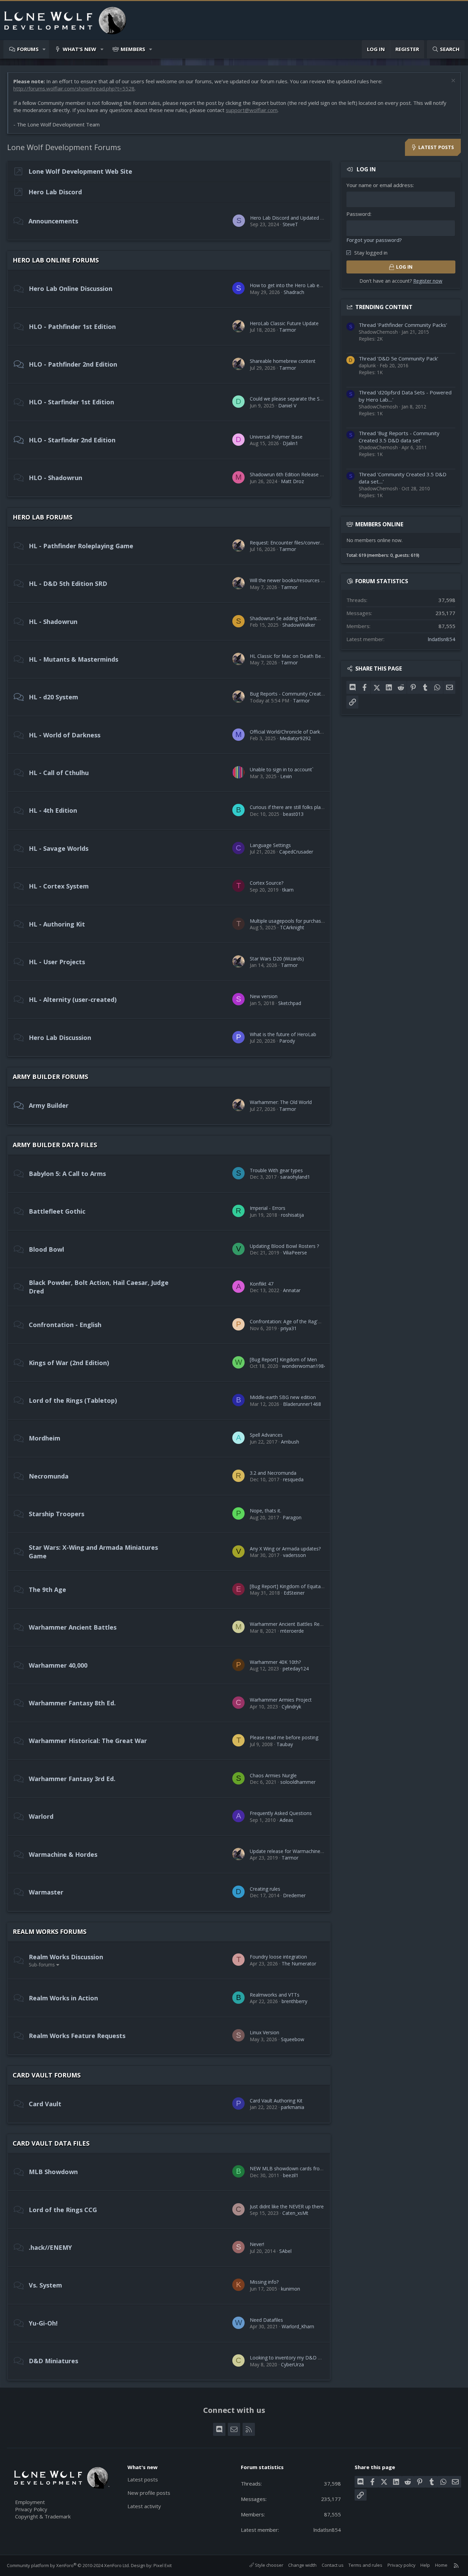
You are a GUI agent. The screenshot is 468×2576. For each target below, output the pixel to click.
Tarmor (288, 330)
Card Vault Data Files (51, 2143)
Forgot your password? (374, 240)
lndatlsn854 (442, 639)
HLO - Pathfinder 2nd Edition (73, 364)
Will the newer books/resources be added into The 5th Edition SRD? (325, 580)
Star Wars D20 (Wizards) (277, 959)
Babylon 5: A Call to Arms (67, 1174)
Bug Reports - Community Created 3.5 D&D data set (308, 694)
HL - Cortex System (59, 886)
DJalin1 (290, 443)
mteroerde (292, 1631)
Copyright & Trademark (43, 2516)
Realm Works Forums (50, 1931)
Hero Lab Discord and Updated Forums (294, 218)
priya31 (289, 1328)
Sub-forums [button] (42, 1965)
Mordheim (45, 1438)
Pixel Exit (163, 2565)
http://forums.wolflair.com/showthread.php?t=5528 (74, 88)
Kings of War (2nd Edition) (69, 1363)
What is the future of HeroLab (283, 1034)
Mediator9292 (295, 738)
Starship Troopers (57, 1514)
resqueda (293, 1479)
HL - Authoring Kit (57, 924)
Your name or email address (380, 185)
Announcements (53, 221)
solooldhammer (298, 1782)
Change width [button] (302, 2565)
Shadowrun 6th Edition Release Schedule (295, 474)
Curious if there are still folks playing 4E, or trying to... (308, 807)
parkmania (293, 2107)
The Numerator (299, 1964)
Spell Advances (266, 1435)
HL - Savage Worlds (59, 848)
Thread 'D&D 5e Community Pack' (398, 358)
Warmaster (46, 1892)
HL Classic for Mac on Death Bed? (288, 656)
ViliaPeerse (295, 1253)
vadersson (294, 1555)
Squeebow (293, 2039)
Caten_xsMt (295, 2213)
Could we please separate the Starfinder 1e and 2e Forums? (316, 399)
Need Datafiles (266, 2320)
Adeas (286, 1820)
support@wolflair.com (252, 110)
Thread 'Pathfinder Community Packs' (403, 325)
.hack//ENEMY (50, 2247)
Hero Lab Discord (55, 192)
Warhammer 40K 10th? (275, 1662)
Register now (428, 281)
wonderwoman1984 (304, 1366)
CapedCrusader (296, 852)
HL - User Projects (57, 962)
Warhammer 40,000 (58, 1665)
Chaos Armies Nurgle (273, 1775)
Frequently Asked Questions (281, 1813)
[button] (44, 49)
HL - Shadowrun (53, 622)
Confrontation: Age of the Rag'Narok (291, 1321)
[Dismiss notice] (452, 81)
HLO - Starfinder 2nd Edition (72, 440)
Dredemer (294, 1895)
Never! (257, 2244)
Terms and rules (365, 2565)
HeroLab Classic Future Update (284, 323)
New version (264, 996)
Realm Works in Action (63, 1998)
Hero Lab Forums (42, 517)
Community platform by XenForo (68, 2565)
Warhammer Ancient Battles (73, 1627)
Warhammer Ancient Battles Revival (290, 1624)
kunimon (291, 2289)
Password (358, 214)
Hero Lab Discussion (60, 1038)
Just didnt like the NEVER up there (287, 2206)
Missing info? (264, 2282)
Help (425, 2565)
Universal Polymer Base (276, 437)
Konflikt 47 (262, 1284)
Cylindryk (291, 1707)
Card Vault (45, 2104)
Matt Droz (292, 481)
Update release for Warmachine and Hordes (299, 1851)
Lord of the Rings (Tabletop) (73, 1400)
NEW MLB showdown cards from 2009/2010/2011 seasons (316, 2168)
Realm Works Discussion (66, 1957)
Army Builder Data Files (55, 1145)
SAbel (285, 2251)
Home (441, 2565)
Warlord (41, 1816)
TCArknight (292, 927)
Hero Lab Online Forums (56, 260)
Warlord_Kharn (298, 2326)
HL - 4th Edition (53, 810)
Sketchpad (290, 1003)
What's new (79, 49)
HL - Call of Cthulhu (59, 773)
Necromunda (49, 1476)
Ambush (290, 1442)
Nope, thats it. (266, 1511)
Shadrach (294, 292)
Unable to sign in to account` (282, 769)
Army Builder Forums (50, 1077)
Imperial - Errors (268, 1208)
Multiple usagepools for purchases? (289, 921)
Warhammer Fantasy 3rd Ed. (72, 1779)
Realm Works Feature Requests (77, 2036)
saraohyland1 (295, 1177)
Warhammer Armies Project (281, 1700)
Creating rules (265, 1889)
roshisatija (292, 1215)
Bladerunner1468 (302, 1404)
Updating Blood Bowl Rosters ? (284, 1246)
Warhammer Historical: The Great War (88, 1741)
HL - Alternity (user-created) (73, 999)
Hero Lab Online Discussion (71, 289)
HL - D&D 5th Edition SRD (68, 584)
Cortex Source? (267, 883)
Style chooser (269, 2565)
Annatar (292, 1290)
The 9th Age (47, 1590)
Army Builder (49, 1105)
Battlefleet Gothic (57, 1211)
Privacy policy (402, 2565)
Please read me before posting (284, 1737)
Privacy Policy (31, 2509)
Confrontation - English (65, 1325)
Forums (28, 49)
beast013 (293, 814)
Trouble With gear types (276, 1170)
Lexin (286, 776)
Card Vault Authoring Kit (276, 2101)
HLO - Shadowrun (56, 478)
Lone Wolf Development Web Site (80, 171)
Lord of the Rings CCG (63, 2210)
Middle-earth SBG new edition (283, 1397)
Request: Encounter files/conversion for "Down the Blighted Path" (323, 543)
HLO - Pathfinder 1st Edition (72, 327)
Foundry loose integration (278, 1957)
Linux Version (264, 2032)
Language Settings (270, 845)
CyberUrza (292, 2364)
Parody (287, 1041)
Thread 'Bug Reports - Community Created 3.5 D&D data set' (399, 437)
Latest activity (144, 2506)
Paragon (292, 1517)
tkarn (288, 890)
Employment (30, 2502)
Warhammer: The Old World (281, 1102)
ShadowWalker (299, 625)
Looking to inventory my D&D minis (290, 2358)
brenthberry (294, 2001)
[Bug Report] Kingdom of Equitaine (288, 1586)
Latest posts (143, 2479)
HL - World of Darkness (65, 735)
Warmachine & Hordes (63, 1854)
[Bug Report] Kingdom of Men (283, 1359)
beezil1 (291, 2175)
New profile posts (149, 2493)
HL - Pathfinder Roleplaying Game (81, 546)
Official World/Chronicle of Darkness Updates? (301, 732)
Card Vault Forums (47, 2075)
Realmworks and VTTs (275, 1995)
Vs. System (45, 2285)
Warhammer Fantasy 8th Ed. (72, 1703)
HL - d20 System (53, 697)
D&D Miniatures (53, 2361)
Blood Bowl (46, 1249)
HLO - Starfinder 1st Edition (71, 402)
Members (133, 49)
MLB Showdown (53, 2172)
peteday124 (296, 1669)
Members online (379, 524)
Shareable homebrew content (283, 361)
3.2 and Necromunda (273, 1473)
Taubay (285, 1744)
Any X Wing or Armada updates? (285, 1549)
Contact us (333, 2565)
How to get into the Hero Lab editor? (291, 285)
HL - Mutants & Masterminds (73, 659)
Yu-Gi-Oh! (43, 2323)
